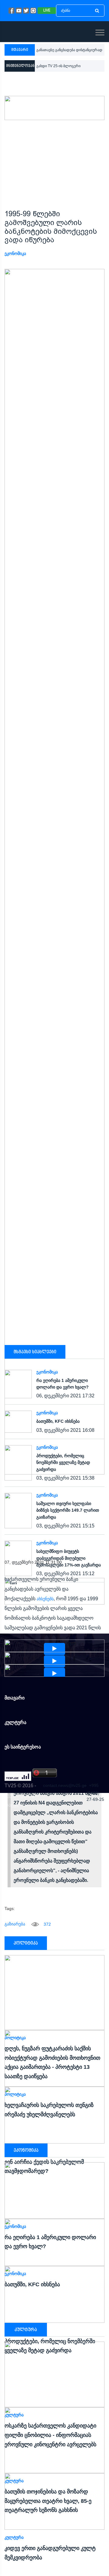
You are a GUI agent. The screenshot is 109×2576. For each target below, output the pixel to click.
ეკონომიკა (15, 253)
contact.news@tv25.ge (65, 1785)
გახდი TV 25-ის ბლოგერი (58, 66)
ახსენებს (45, 1599)
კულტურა (14, 2537)
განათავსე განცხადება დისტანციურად (69, 50)
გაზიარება (15, 1924)
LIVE (47, 11)
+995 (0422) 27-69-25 (95, 1792)
